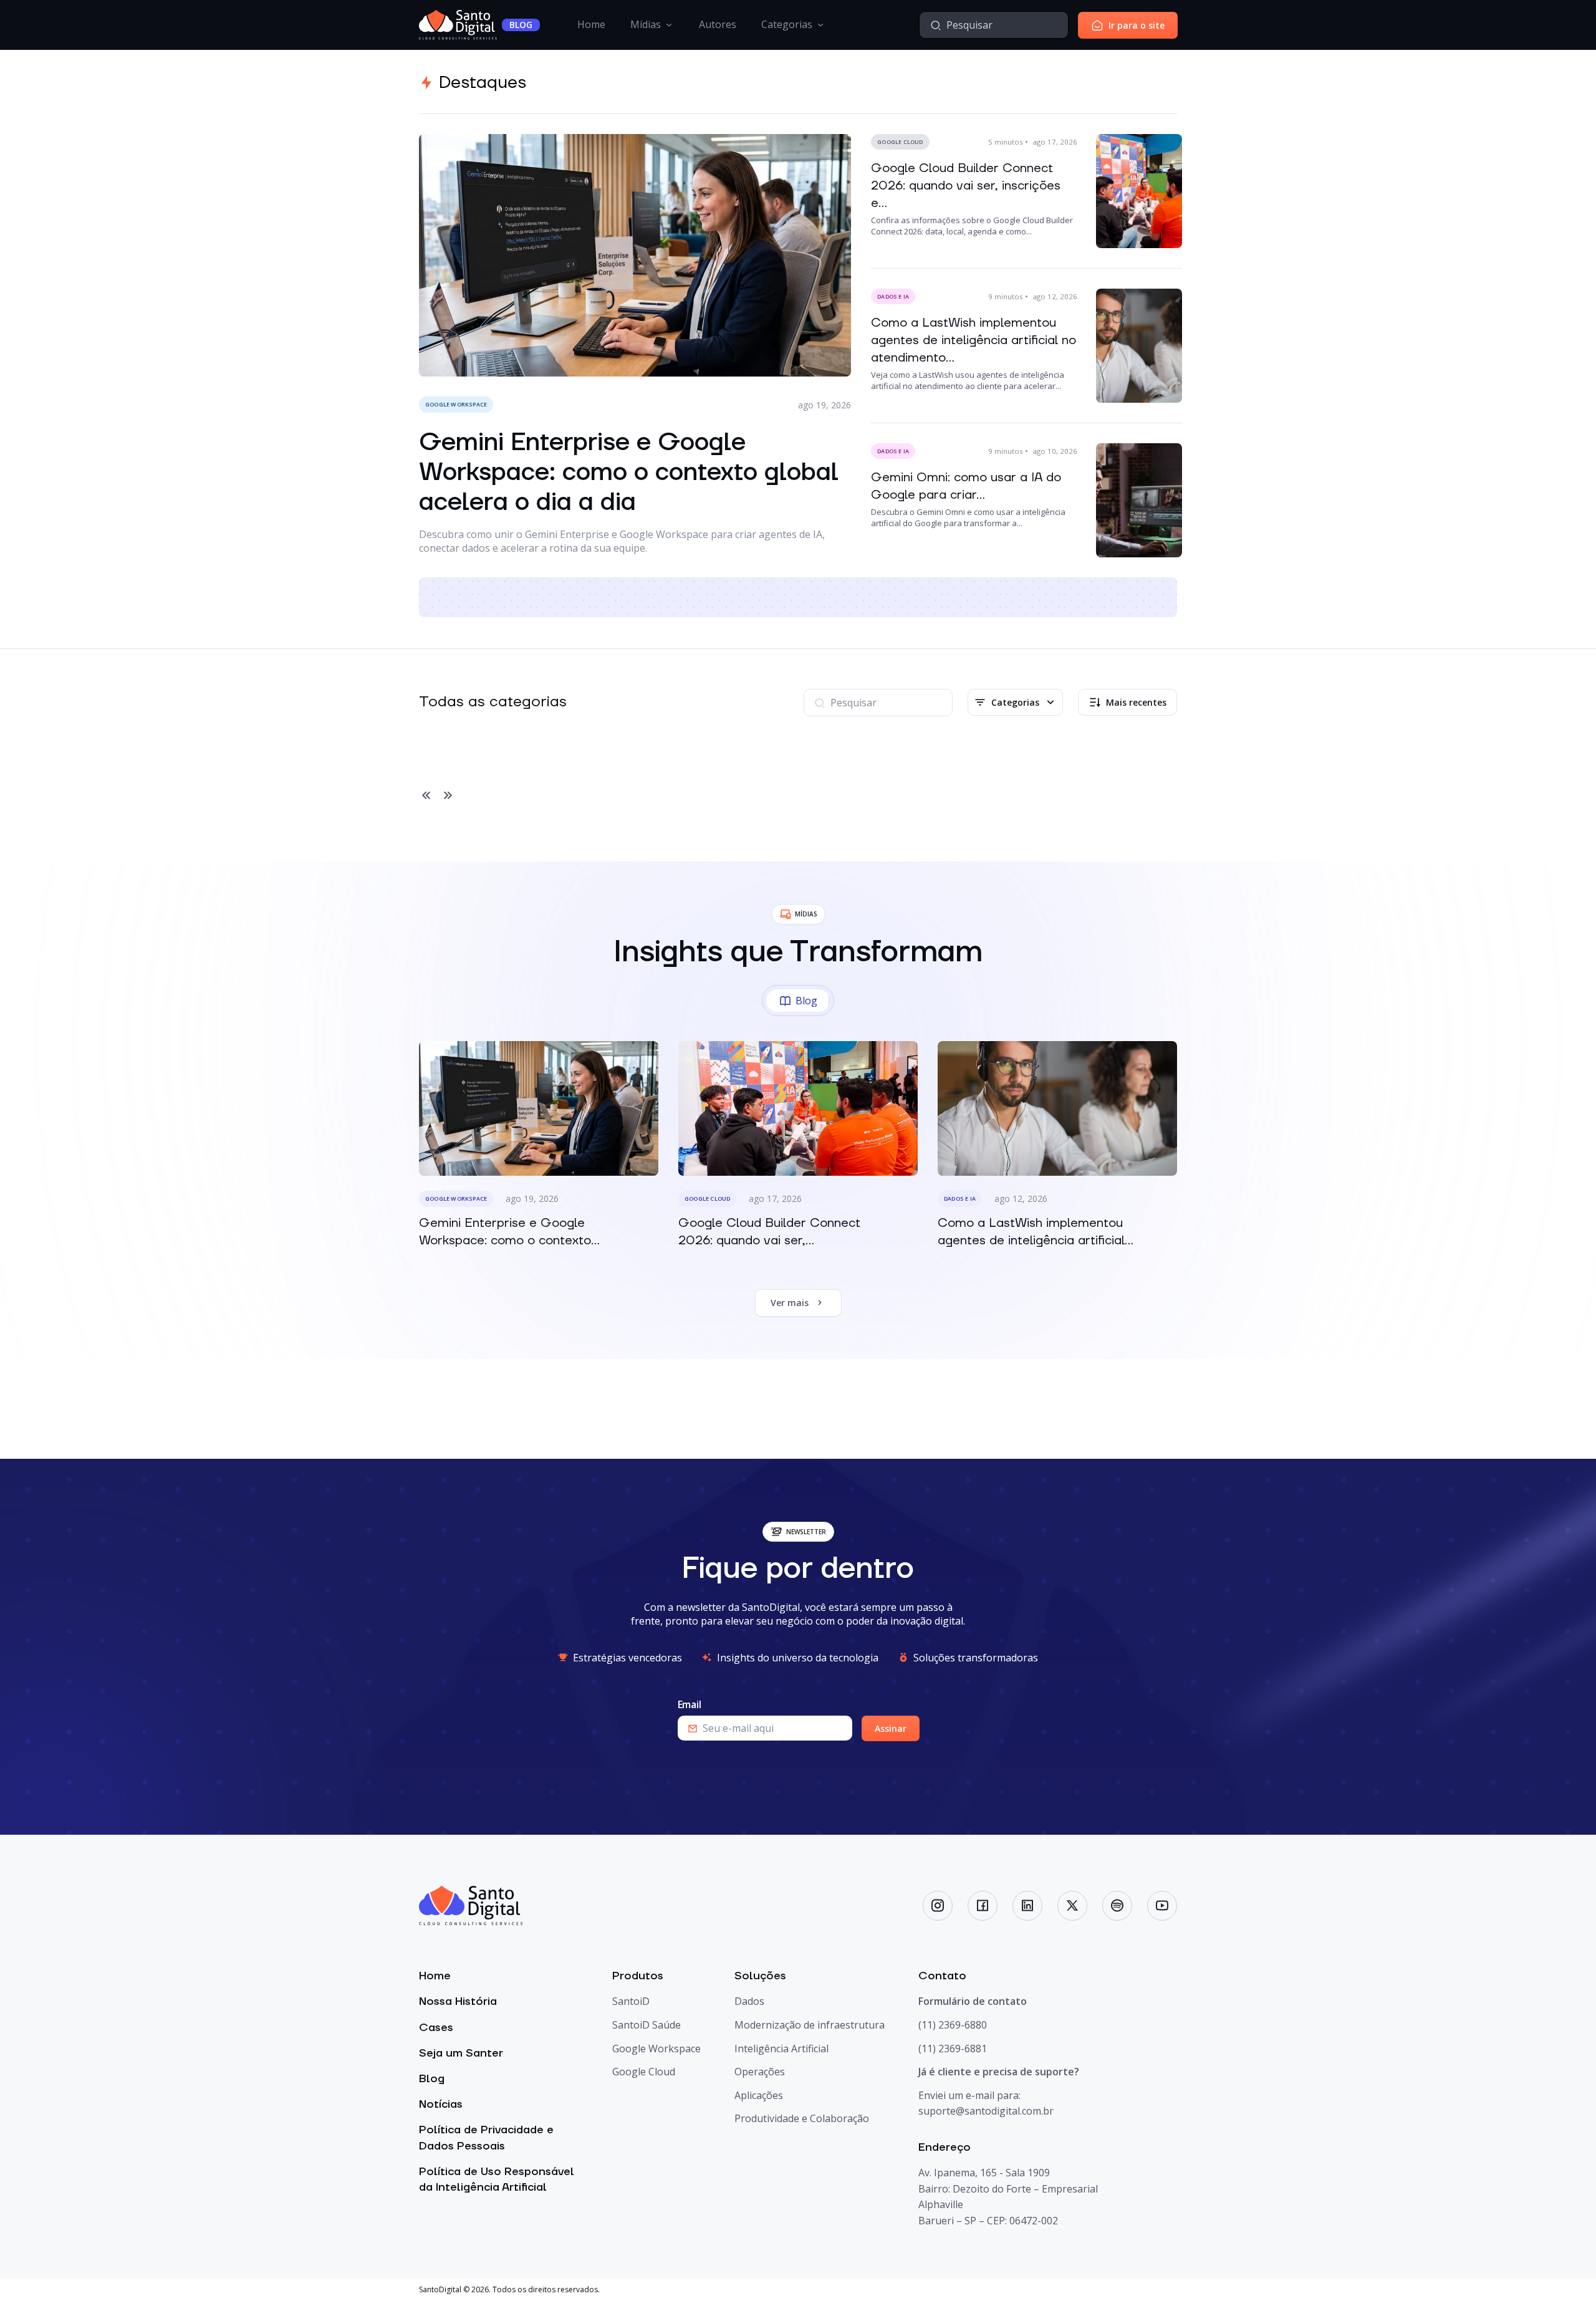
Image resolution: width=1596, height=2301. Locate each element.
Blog (432, 2079)
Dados (749, 2001)
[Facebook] (983, 1906)
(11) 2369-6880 (953, 2025)
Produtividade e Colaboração (802, 2118)
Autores (718, 24)
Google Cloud (644, 2072)
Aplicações (759, 2095)
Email (690, 1705)
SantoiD (631, 2001)
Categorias (787, 24)
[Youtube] (1162, 1906)
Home (591, 24)
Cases (436, 2028)
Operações (760, 2072)
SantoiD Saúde (647, 2025)
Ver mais (790, 1303)
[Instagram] (938, 1906)
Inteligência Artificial (781, 2049)
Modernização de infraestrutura (810, 2025)
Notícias (441, 2104)
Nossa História (458, 2001)
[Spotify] (1117, 1906)
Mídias (646, 24)
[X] (1072, 1906)
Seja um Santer (461, 2053)
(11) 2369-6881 (953, 2049)
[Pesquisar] (936, 25)
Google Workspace (656, 2049)
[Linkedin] (1027, 1906)
